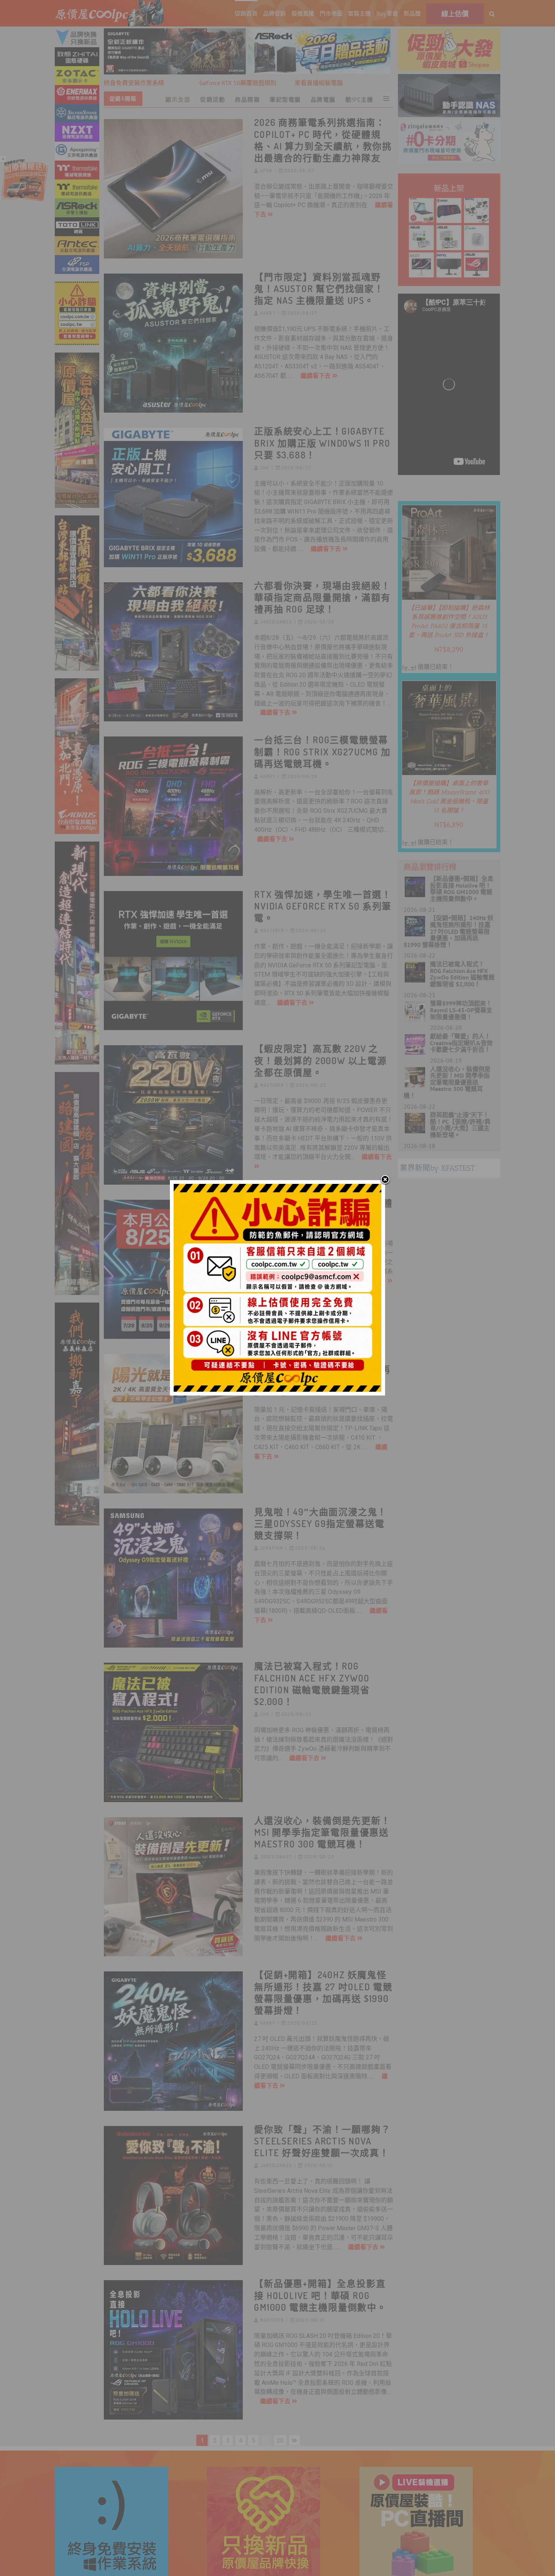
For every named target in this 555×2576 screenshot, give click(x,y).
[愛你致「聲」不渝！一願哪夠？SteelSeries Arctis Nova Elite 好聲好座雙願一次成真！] (173, 2196)
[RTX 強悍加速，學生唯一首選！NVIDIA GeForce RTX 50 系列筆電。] (173, 961)
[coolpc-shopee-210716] (449, 34)
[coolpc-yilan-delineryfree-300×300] (25, 161)
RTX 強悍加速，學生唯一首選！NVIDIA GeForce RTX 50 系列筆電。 (323, 906)
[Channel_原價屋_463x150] (175, 34)
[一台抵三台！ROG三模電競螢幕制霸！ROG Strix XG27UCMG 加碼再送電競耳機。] (173, 806)
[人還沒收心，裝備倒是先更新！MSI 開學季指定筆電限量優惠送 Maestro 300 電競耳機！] (173, 1887)
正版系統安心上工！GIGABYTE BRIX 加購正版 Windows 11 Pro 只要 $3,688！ (322, 443)
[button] (492, 13)
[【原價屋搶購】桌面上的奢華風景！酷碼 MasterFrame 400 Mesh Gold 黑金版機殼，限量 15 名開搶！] (449, 686)
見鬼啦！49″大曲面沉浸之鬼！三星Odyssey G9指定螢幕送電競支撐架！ (321, 1523)
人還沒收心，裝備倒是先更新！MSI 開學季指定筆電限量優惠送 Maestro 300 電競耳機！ (322, 1832)
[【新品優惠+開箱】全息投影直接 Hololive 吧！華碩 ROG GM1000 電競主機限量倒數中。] (173, 2350)
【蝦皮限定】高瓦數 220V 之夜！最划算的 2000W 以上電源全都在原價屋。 (321, 1060)
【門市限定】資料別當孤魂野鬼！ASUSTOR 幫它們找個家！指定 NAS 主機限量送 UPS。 (319, 289)
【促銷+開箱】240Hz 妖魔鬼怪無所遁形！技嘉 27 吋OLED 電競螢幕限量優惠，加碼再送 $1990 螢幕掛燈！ (323, 1992)
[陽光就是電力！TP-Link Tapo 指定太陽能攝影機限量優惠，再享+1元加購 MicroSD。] (173, 1424)
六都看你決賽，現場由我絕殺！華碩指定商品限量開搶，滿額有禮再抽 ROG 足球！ (322, 597)
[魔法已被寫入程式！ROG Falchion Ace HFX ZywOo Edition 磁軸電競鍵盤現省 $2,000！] (173, 1732)
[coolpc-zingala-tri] (449, 125)
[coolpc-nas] (449, 79)
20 (280, 2441)
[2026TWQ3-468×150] (319, 34)
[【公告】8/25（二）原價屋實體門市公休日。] (173, 1269)
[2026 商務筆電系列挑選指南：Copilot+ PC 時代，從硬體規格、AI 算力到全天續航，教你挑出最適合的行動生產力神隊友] (173, 189)
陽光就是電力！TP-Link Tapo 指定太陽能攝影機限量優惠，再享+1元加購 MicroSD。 (322, 1369)
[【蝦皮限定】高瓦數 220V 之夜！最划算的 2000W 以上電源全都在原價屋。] (173, 1115)
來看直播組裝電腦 (319, 83)
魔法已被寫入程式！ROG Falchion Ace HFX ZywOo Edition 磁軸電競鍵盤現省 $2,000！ (312, 1684)
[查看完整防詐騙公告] (77, 313)
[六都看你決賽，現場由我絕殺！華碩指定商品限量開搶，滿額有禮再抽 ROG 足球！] (173, 652)
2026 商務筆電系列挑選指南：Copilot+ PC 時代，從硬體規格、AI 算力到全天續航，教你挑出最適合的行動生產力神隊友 (323, 140)
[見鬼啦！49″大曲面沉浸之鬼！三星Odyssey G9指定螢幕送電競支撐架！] (173, 1578)
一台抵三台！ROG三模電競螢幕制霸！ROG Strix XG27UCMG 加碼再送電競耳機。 (322, 751)
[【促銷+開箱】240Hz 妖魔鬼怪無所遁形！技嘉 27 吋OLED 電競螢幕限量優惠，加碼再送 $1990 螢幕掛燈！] (173, 2041)
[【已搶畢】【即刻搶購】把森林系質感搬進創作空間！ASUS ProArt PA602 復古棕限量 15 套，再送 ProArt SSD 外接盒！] (449, 511)
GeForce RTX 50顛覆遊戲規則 (238, 83)
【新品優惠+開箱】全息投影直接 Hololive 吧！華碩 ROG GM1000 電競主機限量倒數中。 (320, 2295)
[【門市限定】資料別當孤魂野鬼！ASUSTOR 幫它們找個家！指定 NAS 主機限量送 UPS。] (173, 343)
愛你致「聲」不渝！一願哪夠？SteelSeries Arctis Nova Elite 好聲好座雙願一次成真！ (322, 2141)
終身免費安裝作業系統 (134, 83)
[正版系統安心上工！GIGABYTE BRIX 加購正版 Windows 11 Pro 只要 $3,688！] (173, 497)
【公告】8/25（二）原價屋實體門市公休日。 (323, 1209)
